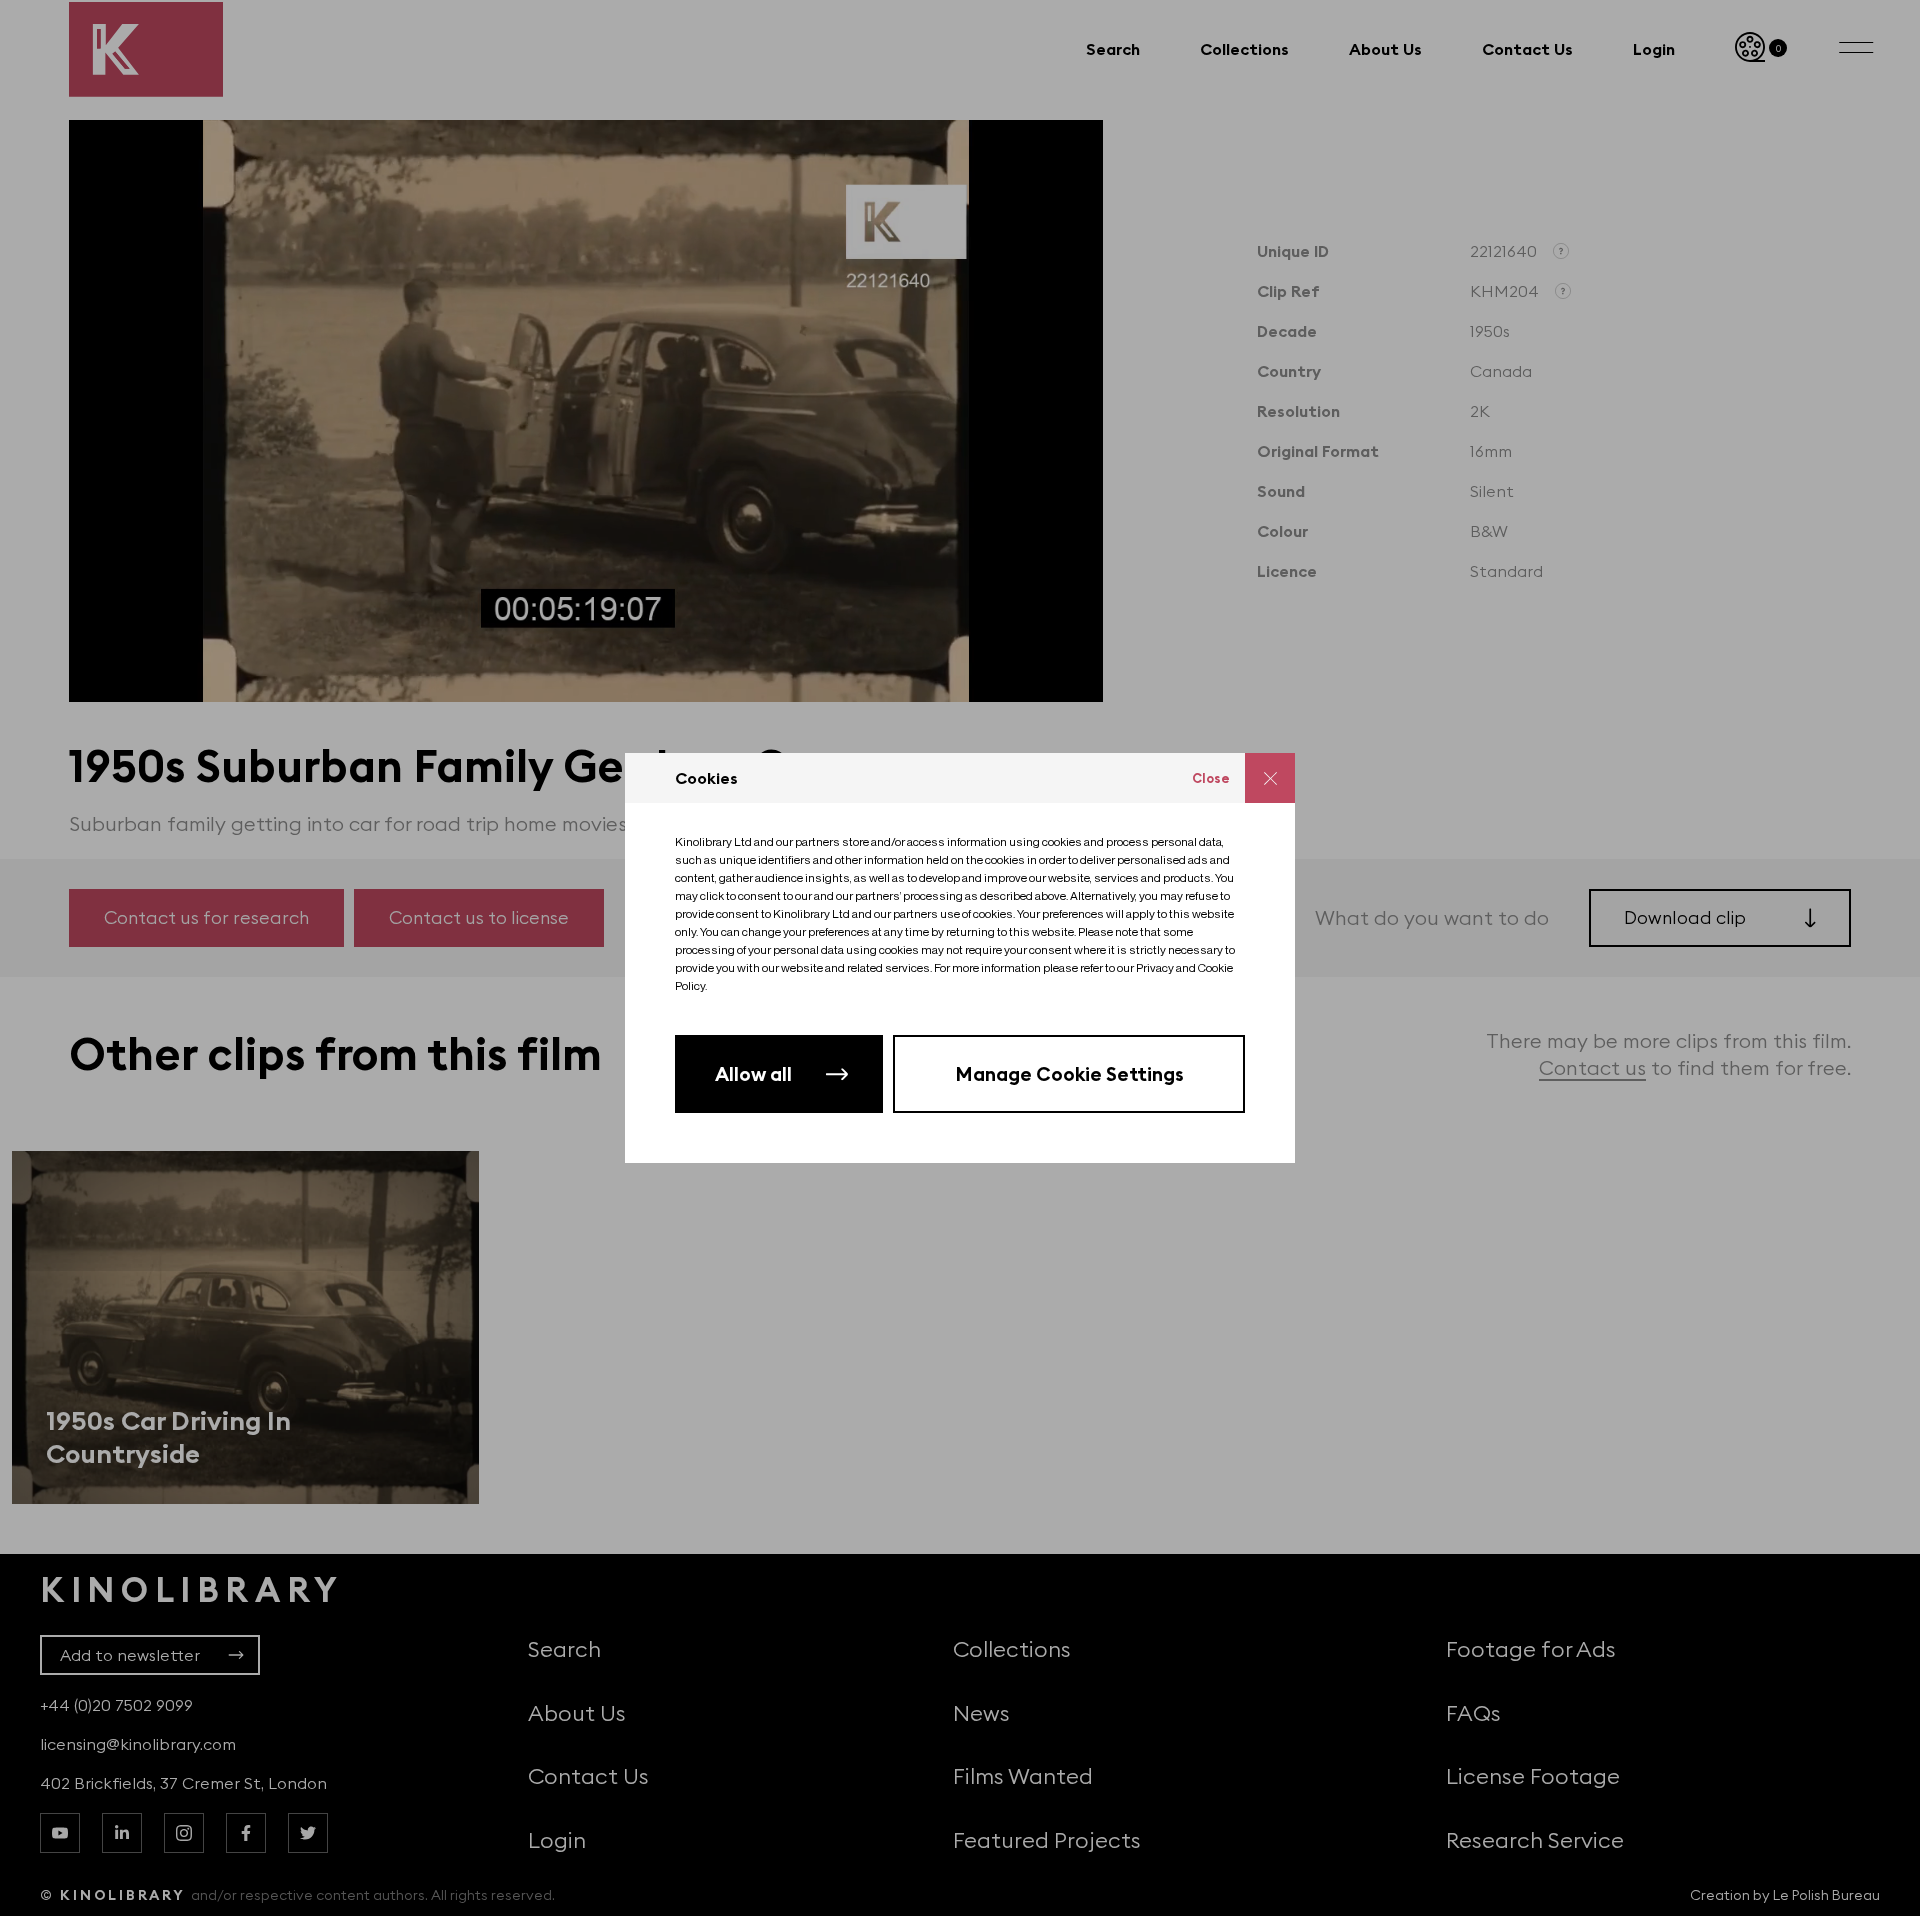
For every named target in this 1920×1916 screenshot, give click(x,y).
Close (1211, 778)
